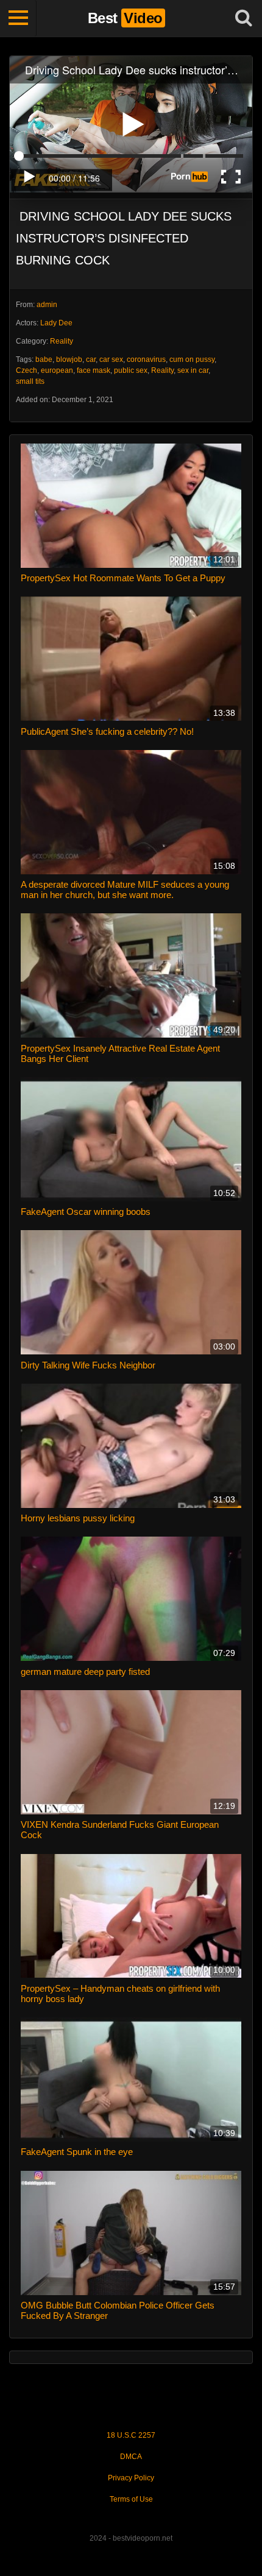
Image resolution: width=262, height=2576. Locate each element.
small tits (30, 381)
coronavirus (146, 359)
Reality (62, 341)
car (91, 359)
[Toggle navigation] (18, 18)
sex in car (193, 370)
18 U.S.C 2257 (131, 2435)
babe (44, 359)
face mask (94, 370)
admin (47, 305)
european (57, 370)
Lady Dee (56, 323)
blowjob (69, 359)
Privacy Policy (131, 2478)
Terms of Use (131, 2499)
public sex (131, 370)
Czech (27, 370)
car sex (111, 359)
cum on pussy (192, 359)
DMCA (131, 2457)
